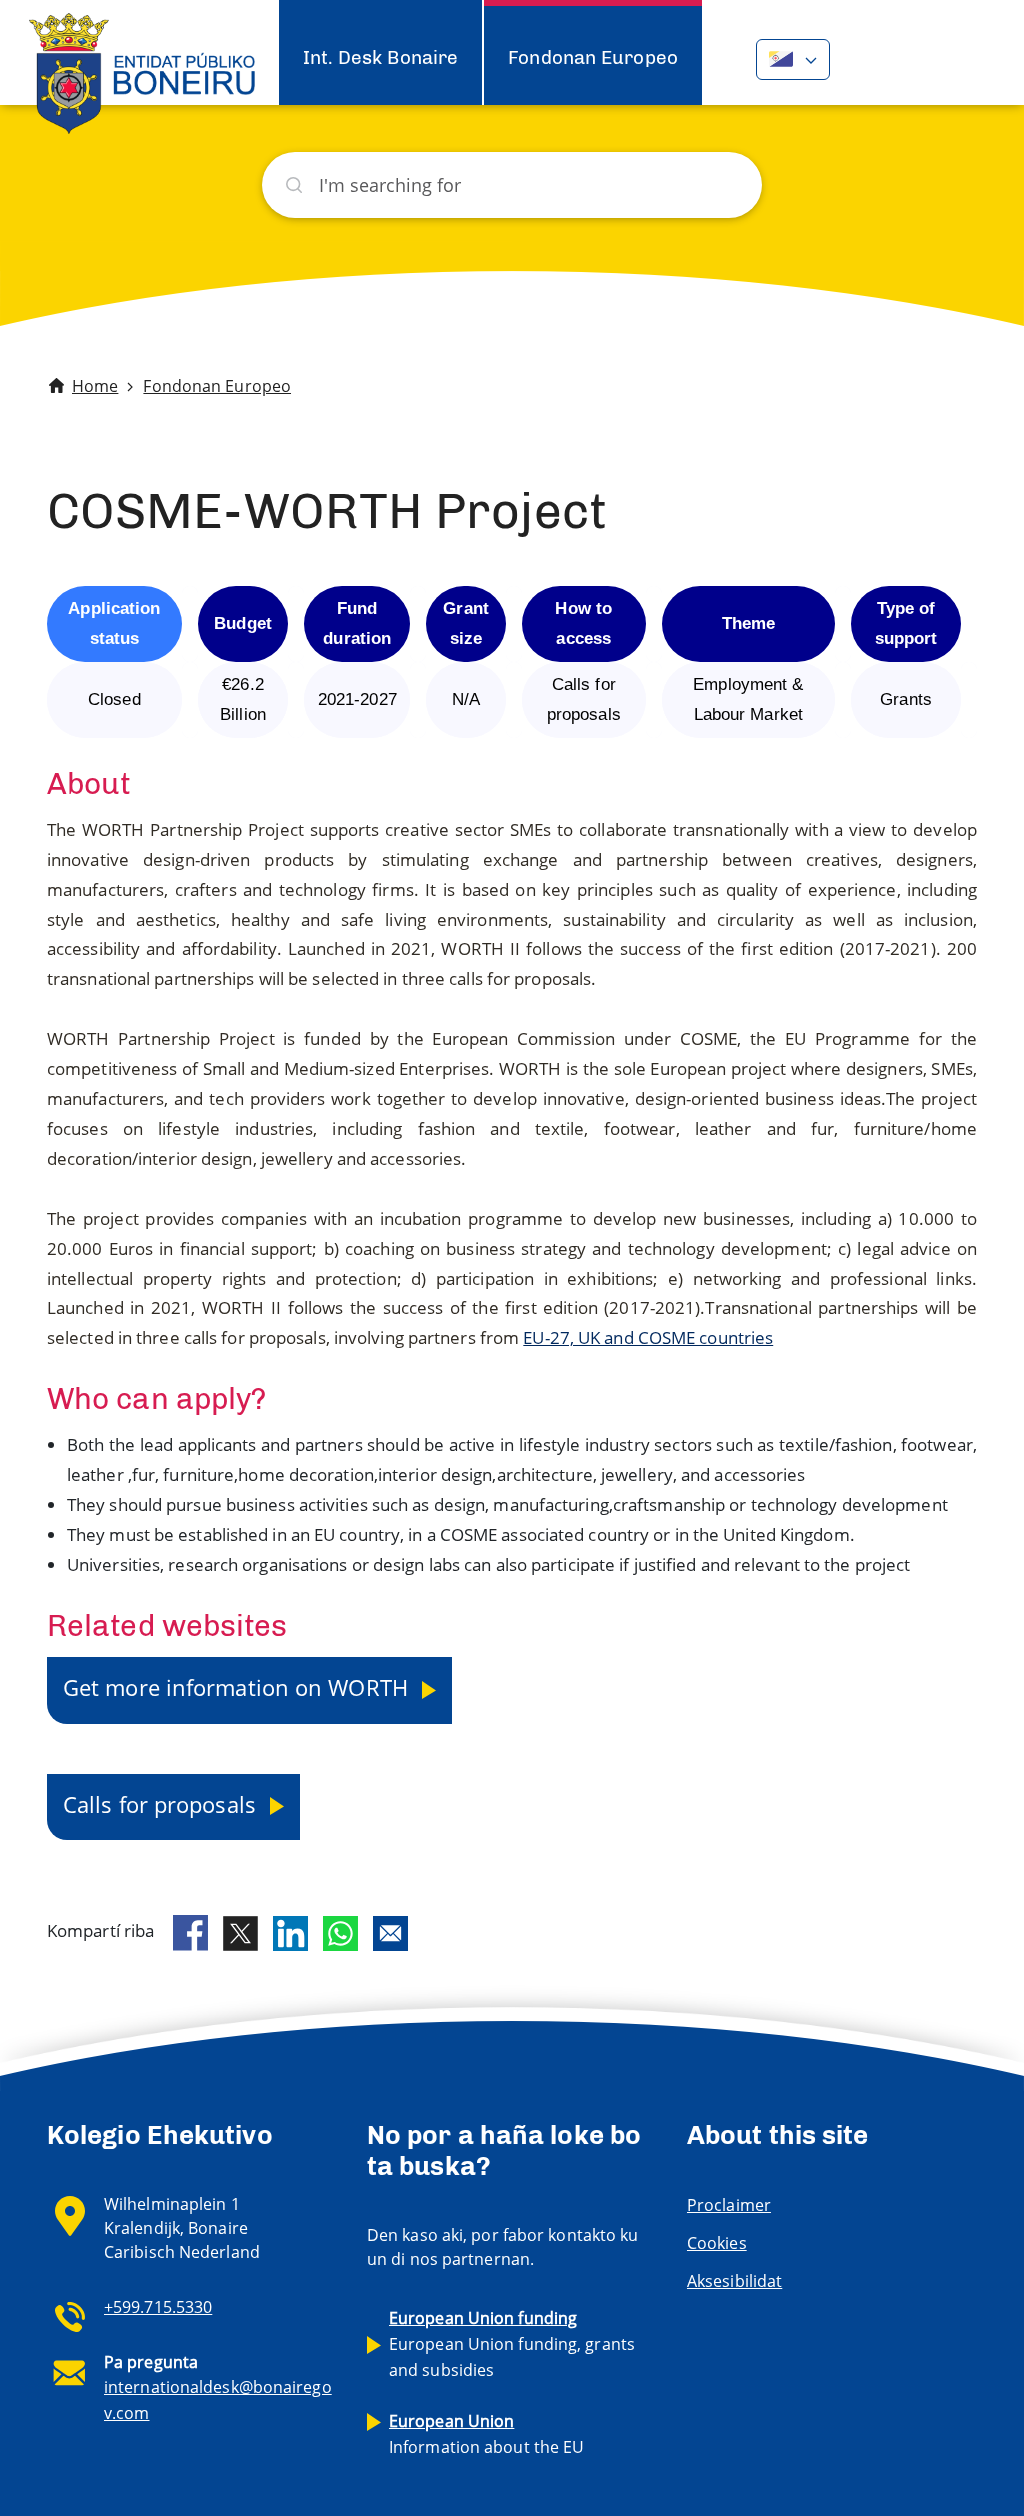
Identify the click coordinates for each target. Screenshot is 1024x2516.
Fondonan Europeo (593, 57)
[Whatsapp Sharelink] (340, 1933)
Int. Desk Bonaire (381, 57)
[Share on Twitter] (240, 1933)
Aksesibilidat (734, 2281)
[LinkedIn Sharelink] (290, 1933)
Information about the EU (486, 2434)
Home (95, 386)
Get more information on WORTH (238, 1687)
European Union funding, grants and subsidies (512, 2344)
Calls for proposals (162, 1804)
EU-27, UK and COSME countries (648, 1337)
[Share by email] (390, 1933)
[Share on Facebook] (190, 1933)
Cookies (717, 2243)
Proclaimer (729, 2205)
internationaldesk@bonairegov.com (218, 2400)
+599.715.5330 (158, 2307)
